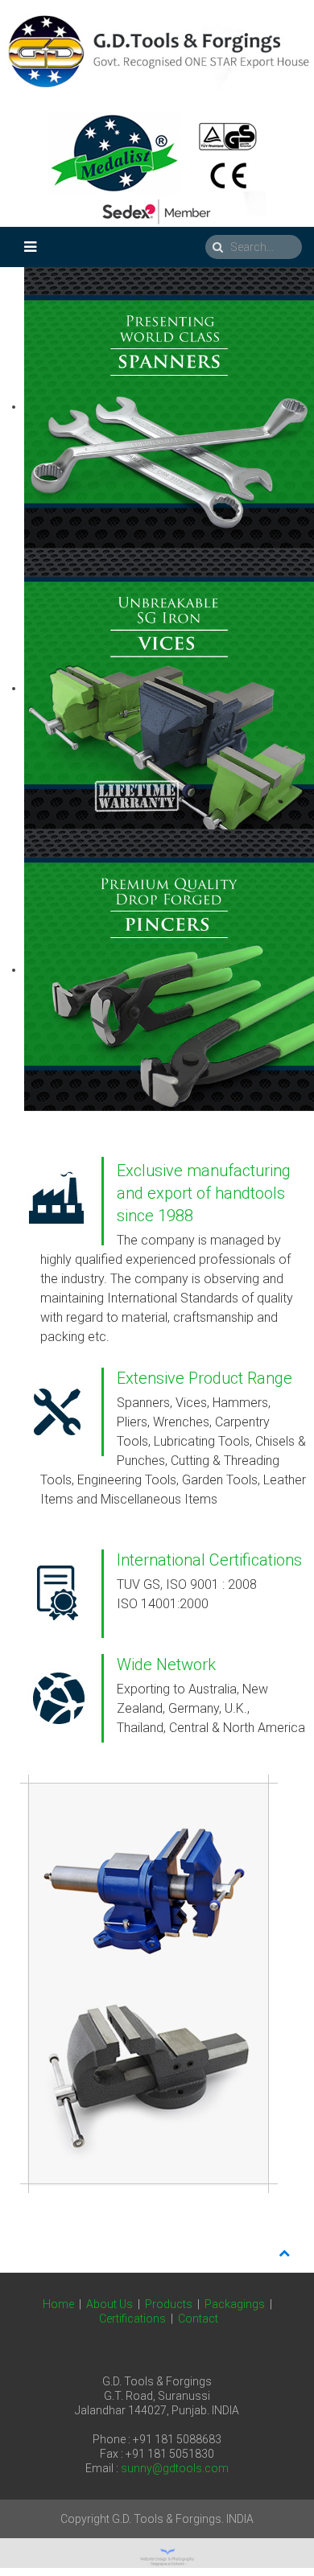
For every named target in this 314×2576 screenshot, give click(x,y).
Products (169, 2304)
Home (58, 2304)
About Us (109, 2304)
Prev (21, 1991)
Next (293, 1991)
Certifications (132, 2319)
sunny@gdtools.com (175, 2468)
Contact (198, 2319)
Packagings (235, 2304)
